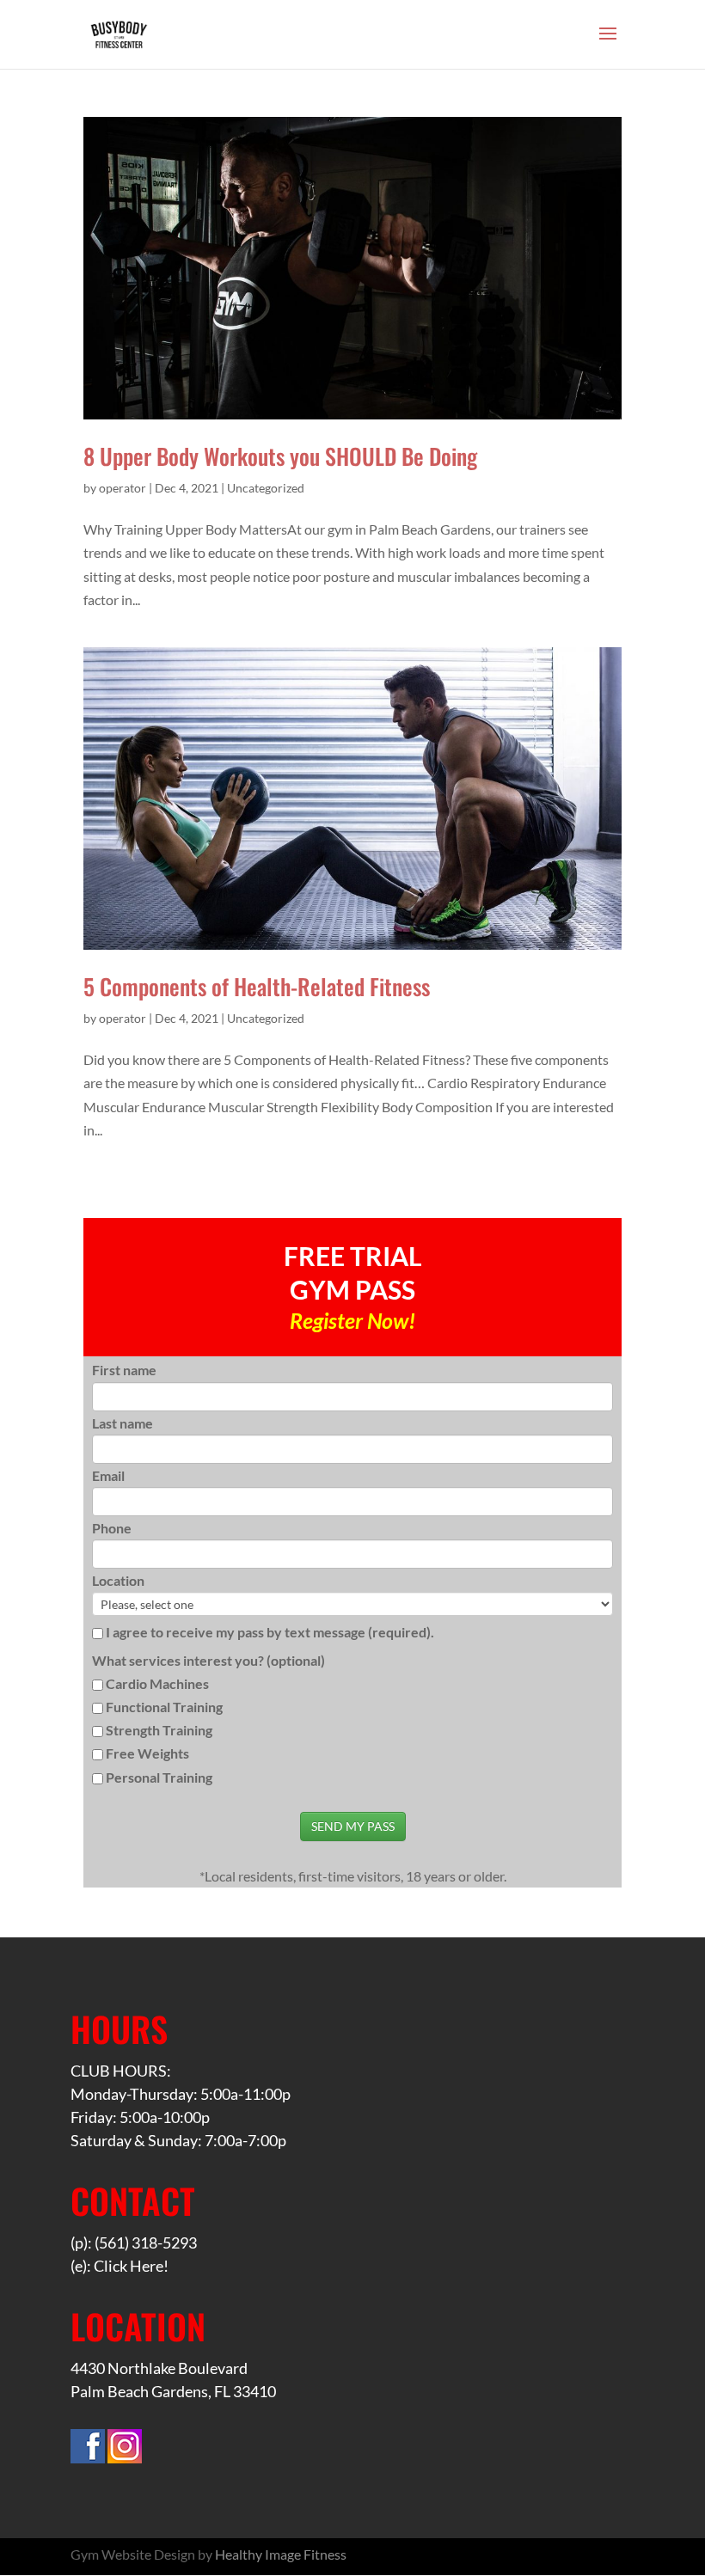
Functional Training (164, 1707)
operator (123, 488)
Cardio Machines (157, 1683)
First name (124, 1370)
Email (108, 1475)
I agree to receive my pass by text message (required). (269, 1632)
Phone (112, 1528)
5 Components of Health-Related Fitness (257, 986)
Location (118, 1580)
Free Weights (147, 1753)
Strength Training (159, 1730)
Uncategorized (266, 488)
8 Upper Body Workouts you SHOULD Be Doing (280, 456)
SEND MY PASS (353, 1826)
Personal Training (159, 1777)
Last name (123, 1423)
